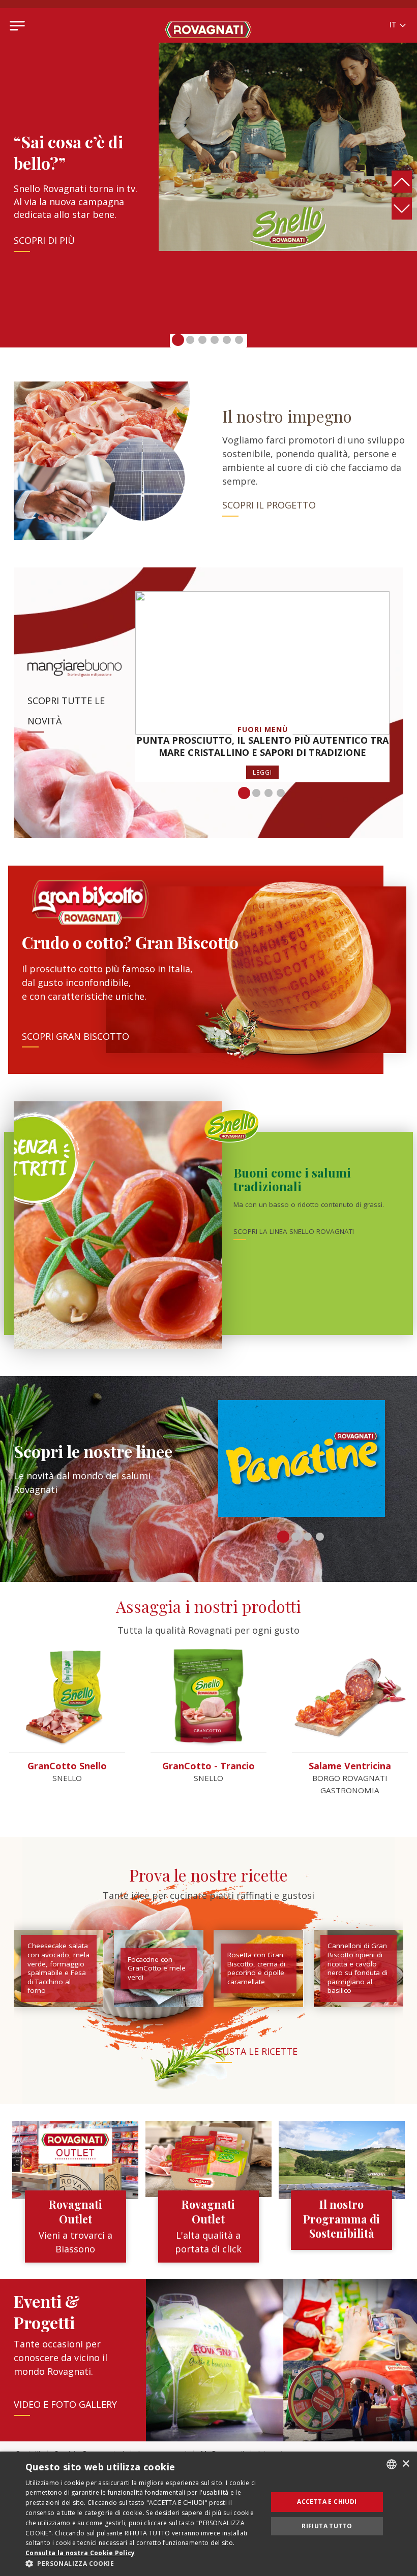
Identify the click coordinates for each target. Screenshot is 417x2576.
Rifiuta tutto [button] (327, 2526)
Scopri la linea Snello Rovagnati (294, 1231)
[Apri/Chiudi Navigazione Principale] (17, 25)
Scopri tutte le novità (66, 711)
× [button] (406, 2464)
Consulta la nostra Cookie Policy (80, 2553)
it (394, 25)
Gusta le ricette (257, 2051)
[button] (178, 340)
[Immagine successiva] (402, 208)
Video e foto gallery (65, 2404)
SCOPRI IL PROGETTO (269, 505)
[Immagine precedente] (402, 181)
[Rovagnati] (209, 25)
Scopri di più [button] (44, 240)
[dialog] (208, 2514)
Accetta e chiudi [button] (327, 2502)
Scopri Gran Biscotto (76, 1036)
